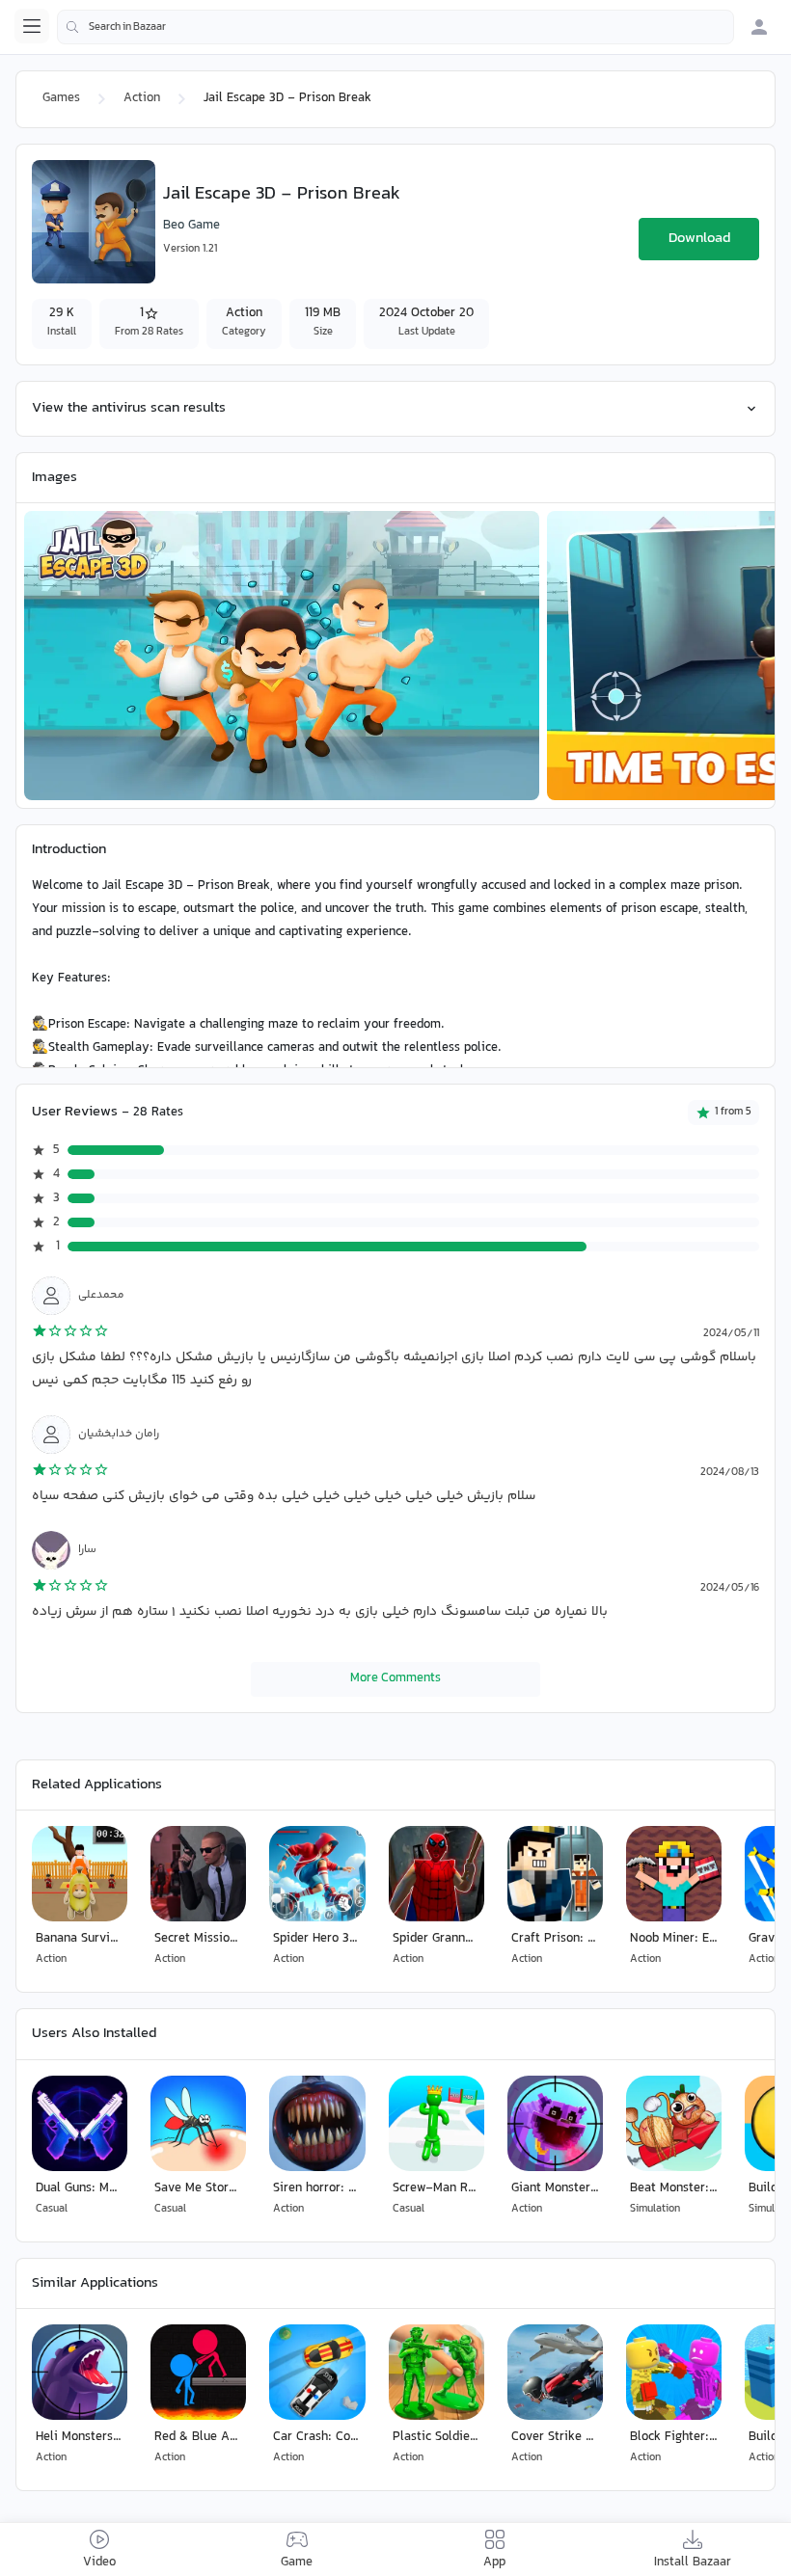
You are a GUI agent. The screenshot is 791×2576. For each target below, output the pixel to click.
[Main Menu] (32, 26)
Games (61, 98)
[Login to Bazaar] (759, 27)
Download (699, 239)
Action (142, 98)
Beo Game (191, 226)
